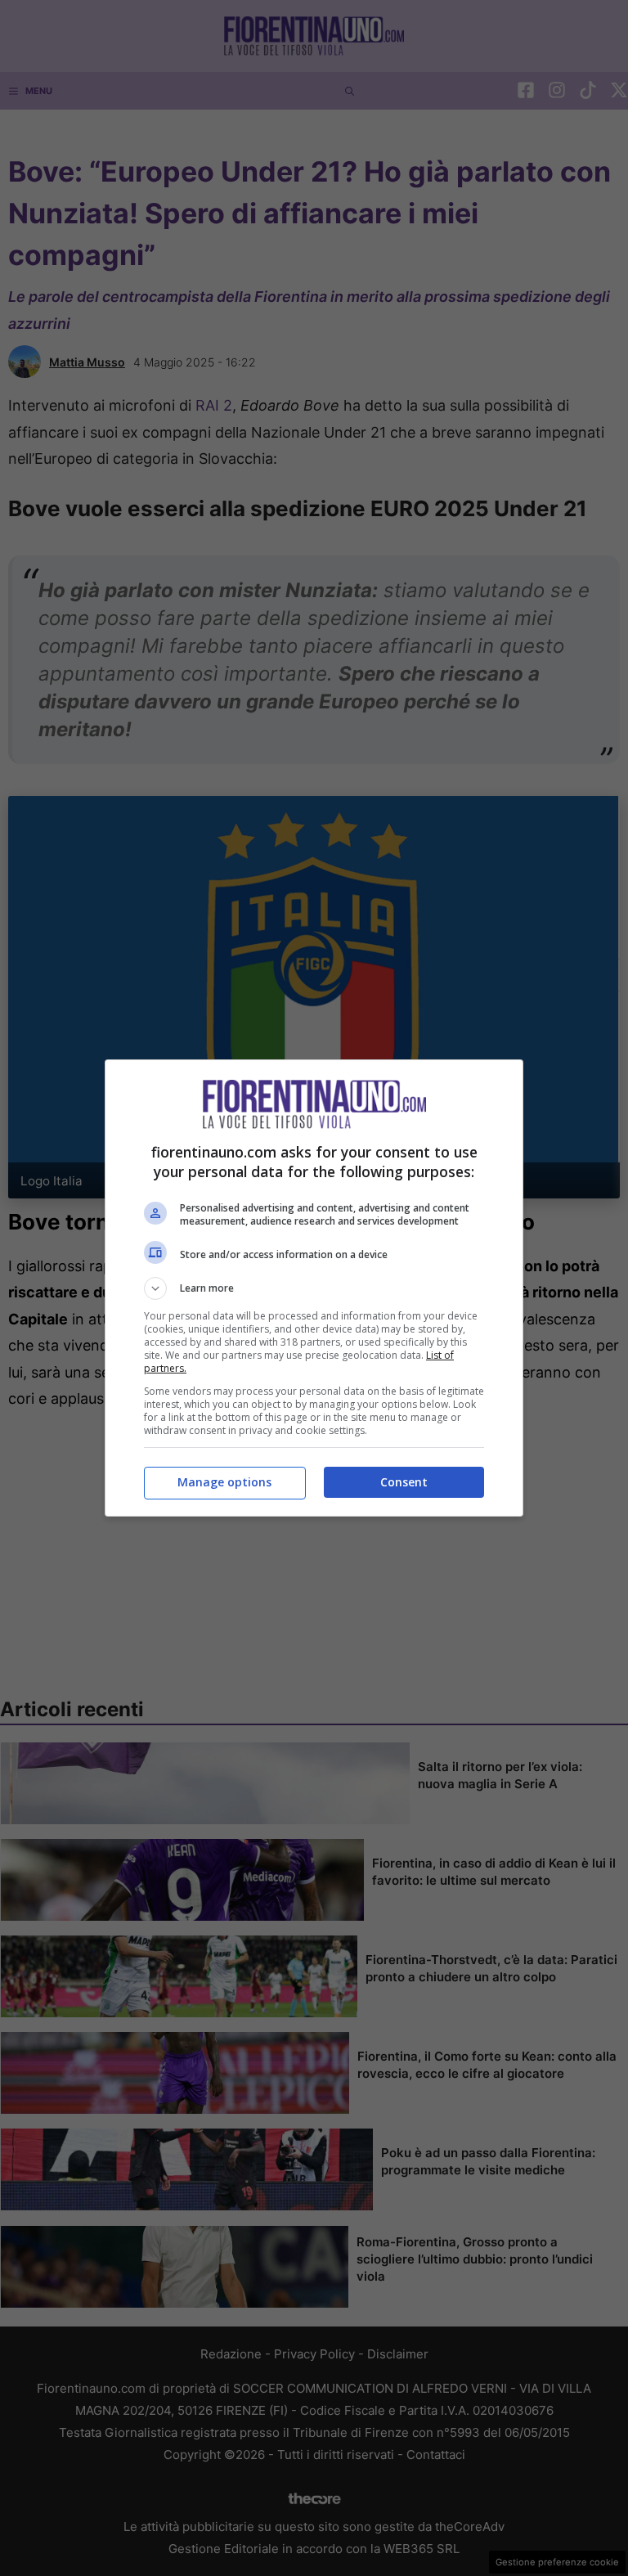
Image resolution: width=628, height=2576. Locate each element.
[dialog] (314, 1288)
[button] (314, 1288)
